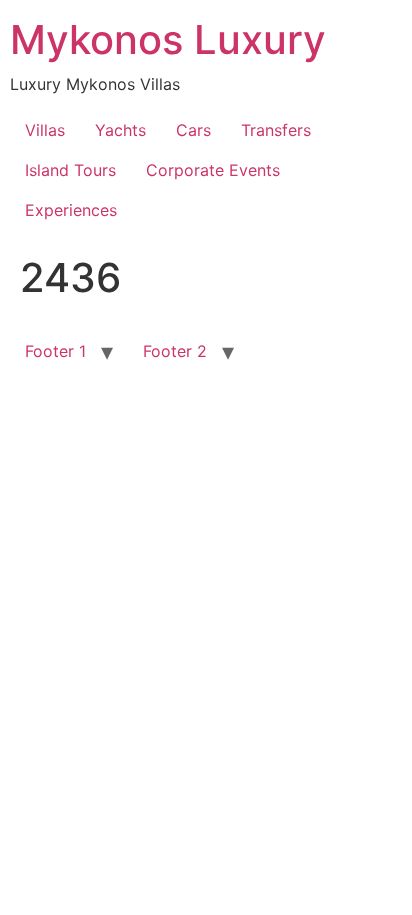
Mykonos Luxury (168, 39)
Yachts (120, 130)
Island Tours (70, 170)
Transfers (276, 130)
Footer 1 (55, 351)
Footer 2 (175, 351)
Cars (193, 130)
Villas (45, 130)
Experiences (71, 210)
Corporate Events (213, 170)
